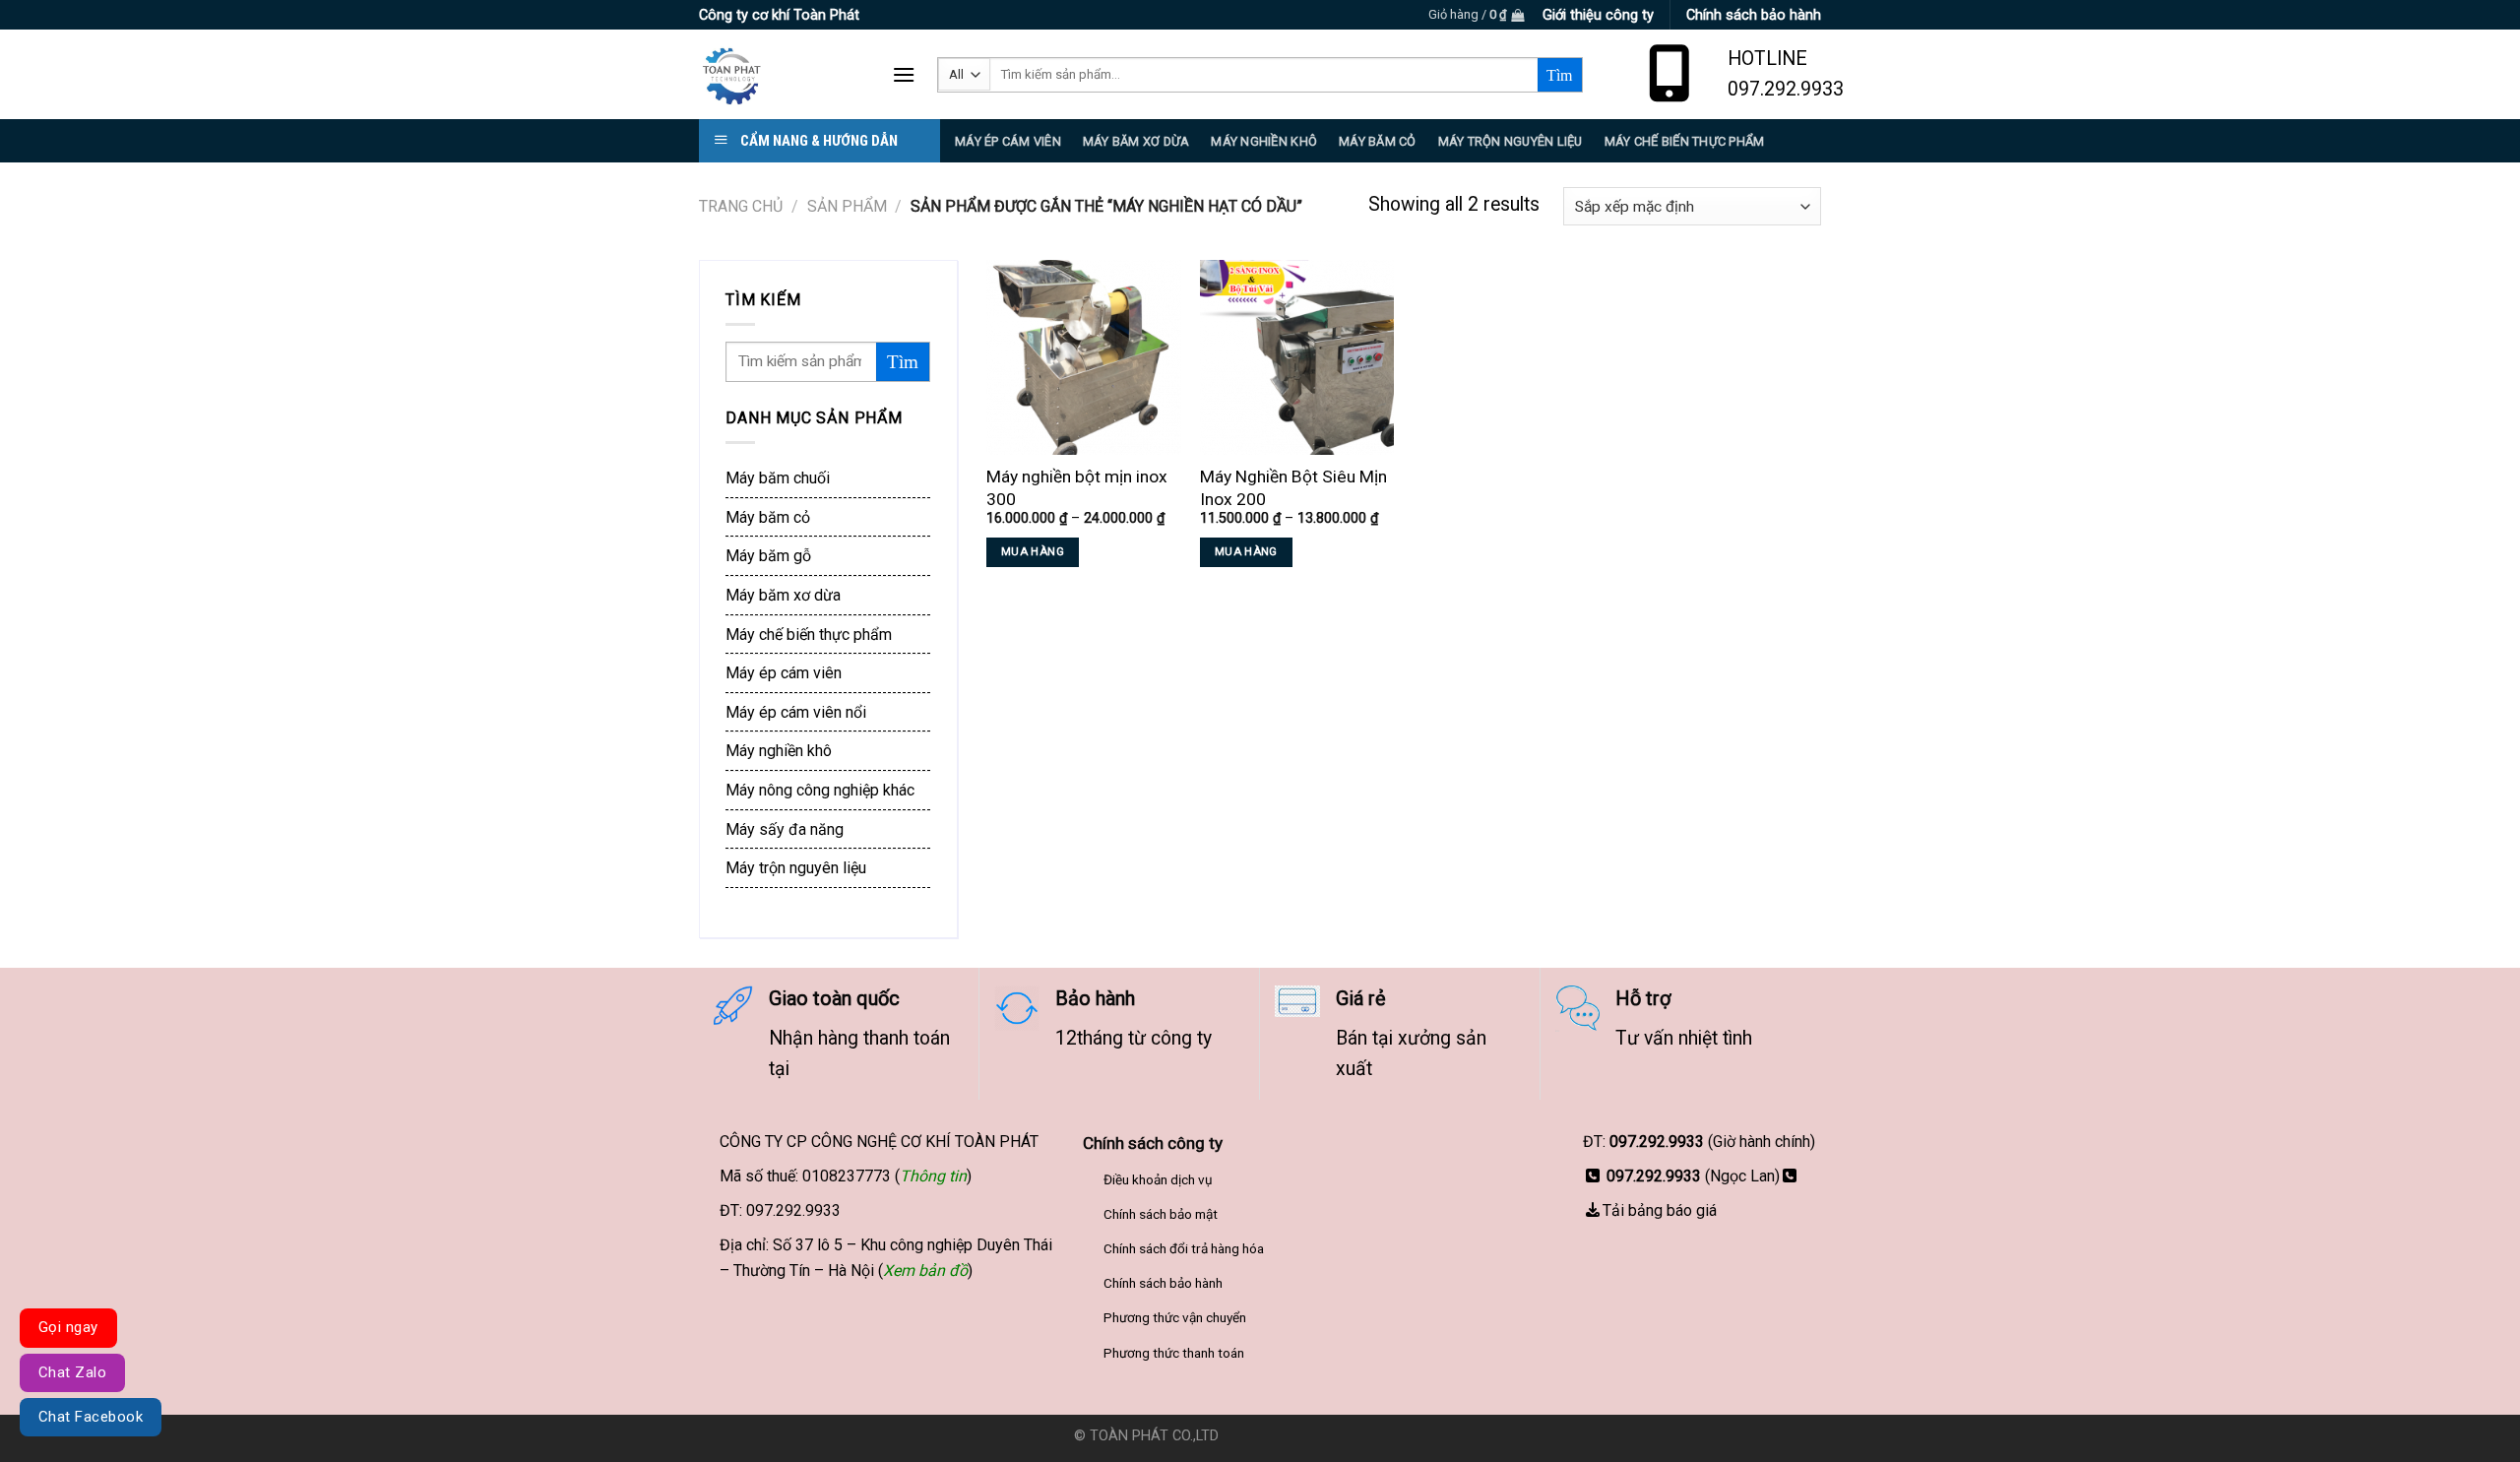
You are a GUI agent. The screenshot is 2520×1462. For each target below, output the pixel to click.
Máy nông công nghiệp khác (820, 790)
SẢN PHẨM (847, 206)
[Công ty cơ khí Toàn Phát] (781, 74)
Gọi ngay (68, 1327)
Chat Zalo (72, 1372)
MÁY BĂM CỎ (1378, 141)
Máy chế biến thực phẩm (809, 635)
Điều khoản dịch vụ (1158, 1179)
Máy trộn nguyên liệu (1511, 141)
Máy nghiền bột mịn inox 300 (1077, 488)
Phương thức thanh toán (1174, 1353)
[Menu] (904, 74)
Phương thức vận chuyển (1175, 1317)
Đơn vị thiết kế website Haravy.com (1335, 1436)
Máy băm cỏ (768, 517)
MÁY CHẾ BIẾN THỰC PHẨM (1685, 141)
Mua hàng (1033, 551)
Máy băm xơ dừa (1136, 141)
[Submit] (1560, 75)
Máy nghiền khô (1264, 141)
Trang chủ (741, 206)
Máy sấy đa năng (785, 829)
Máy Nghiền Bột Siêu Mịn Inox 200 (1293, 488)
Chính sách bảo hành (1163, 1283)
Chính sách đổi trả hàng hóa (1184, 1248)
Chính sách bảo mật (1161, 1214)
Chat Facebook (91, 1417)
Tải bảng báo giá (1660, 1210)
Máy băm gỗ (768, 556)
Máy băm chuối (778, 478)
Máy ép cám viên (784, 673)
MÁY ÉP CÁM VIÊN (1008, 141)
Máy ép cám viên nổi (796, 712)
